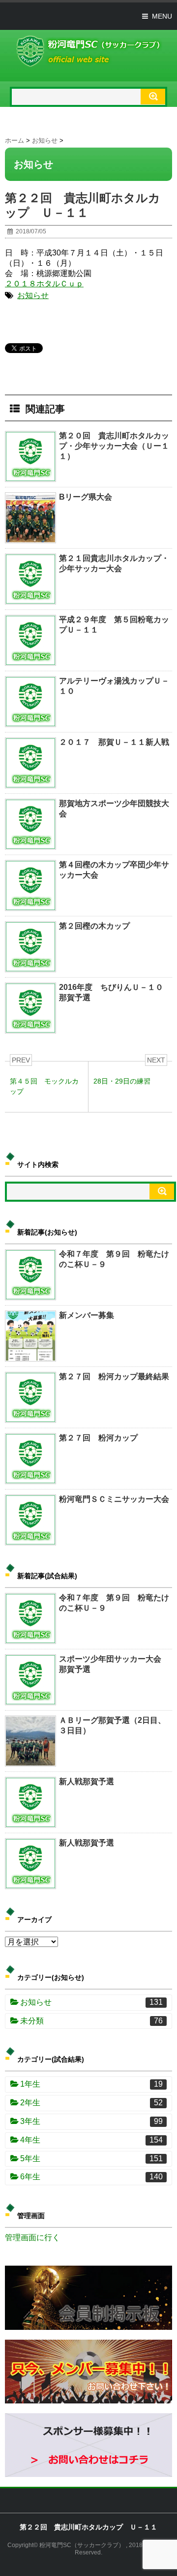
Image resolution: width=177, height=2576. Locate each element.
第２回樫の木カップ (94, 926)
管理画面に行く (32, 2237)
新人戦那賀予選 (87, 1781)
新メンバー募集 (87, 1315)
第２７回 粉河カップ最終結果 (114, 1376)
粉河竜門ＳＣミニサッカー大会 (114, 1499)
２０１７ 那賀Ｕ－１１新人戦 (114, 742)
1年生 (91, 2084)
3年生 (91, 2121)
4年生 (91, 2140)
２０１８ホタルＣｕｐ (44, 284)
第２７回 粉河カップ (98, 1438)
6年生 (91, 2177)
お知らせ (33, 295)
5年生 (91, 2159)
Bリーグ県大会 (86, 497)
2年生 (91, 2103)
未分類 (91, 2021)
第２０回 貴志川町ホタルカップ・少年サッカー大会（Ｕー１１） (114, 446)
